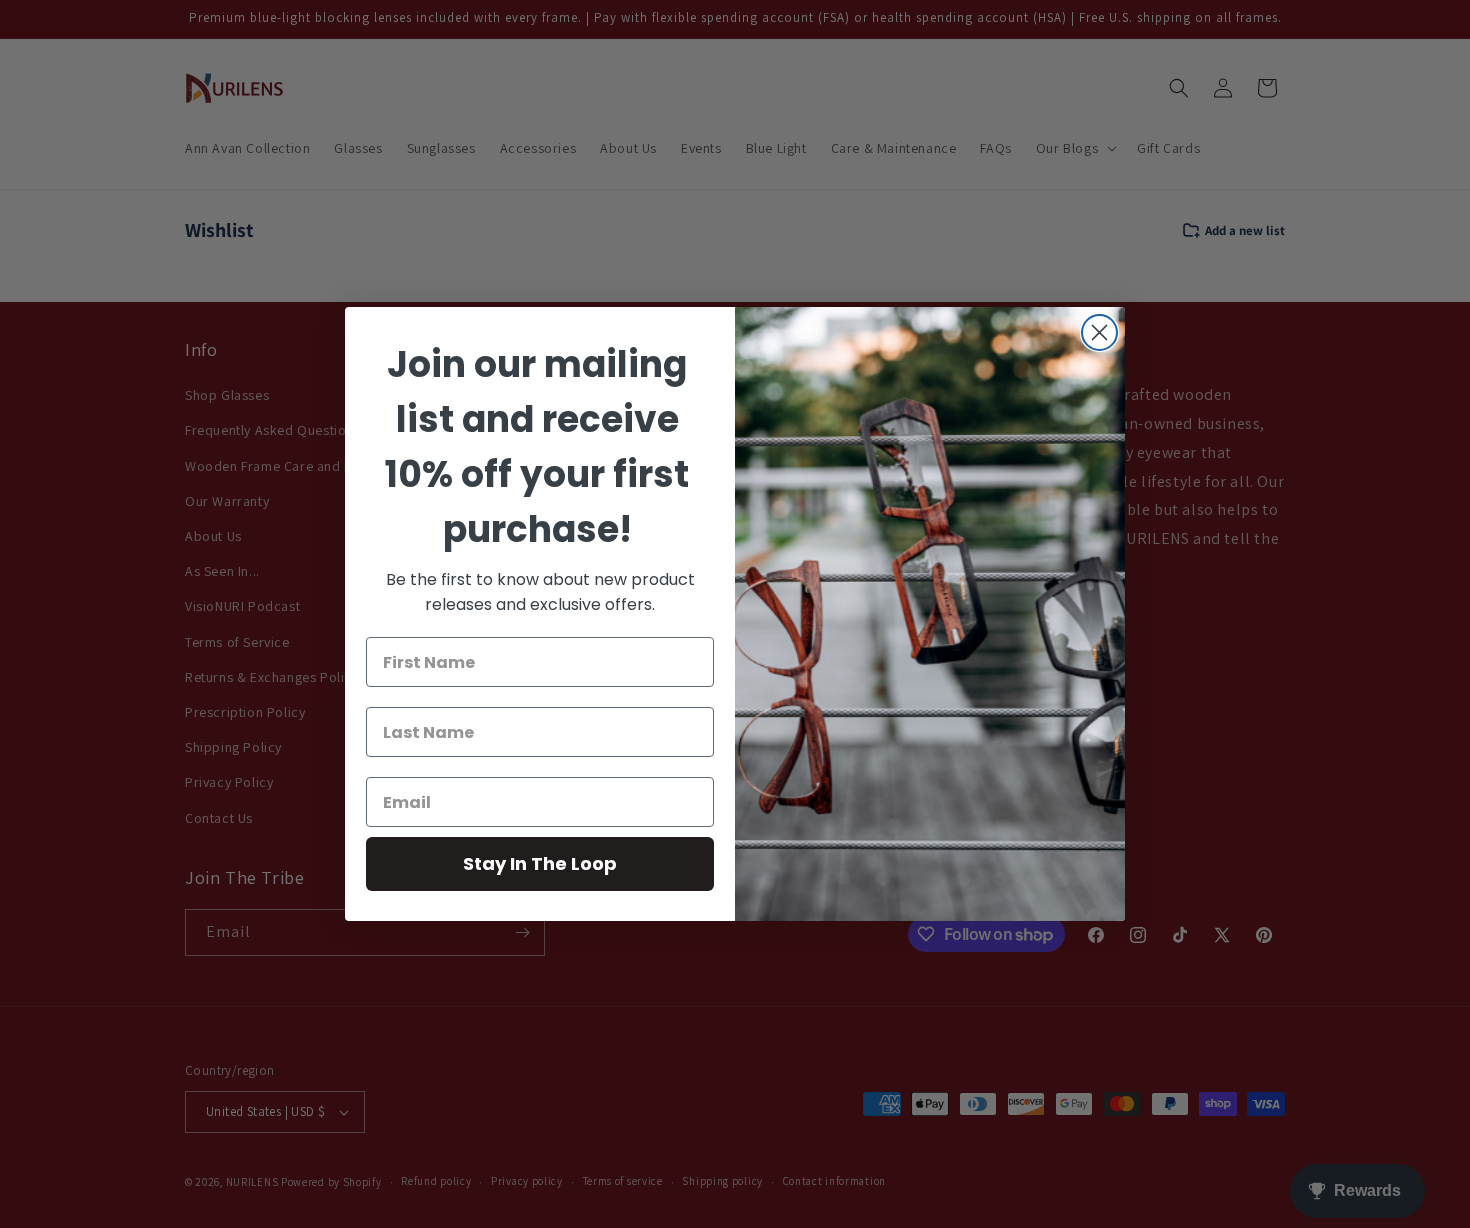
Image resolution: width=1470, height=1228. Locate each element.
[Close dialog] (1099, 332)
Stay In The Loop (540, 863)
